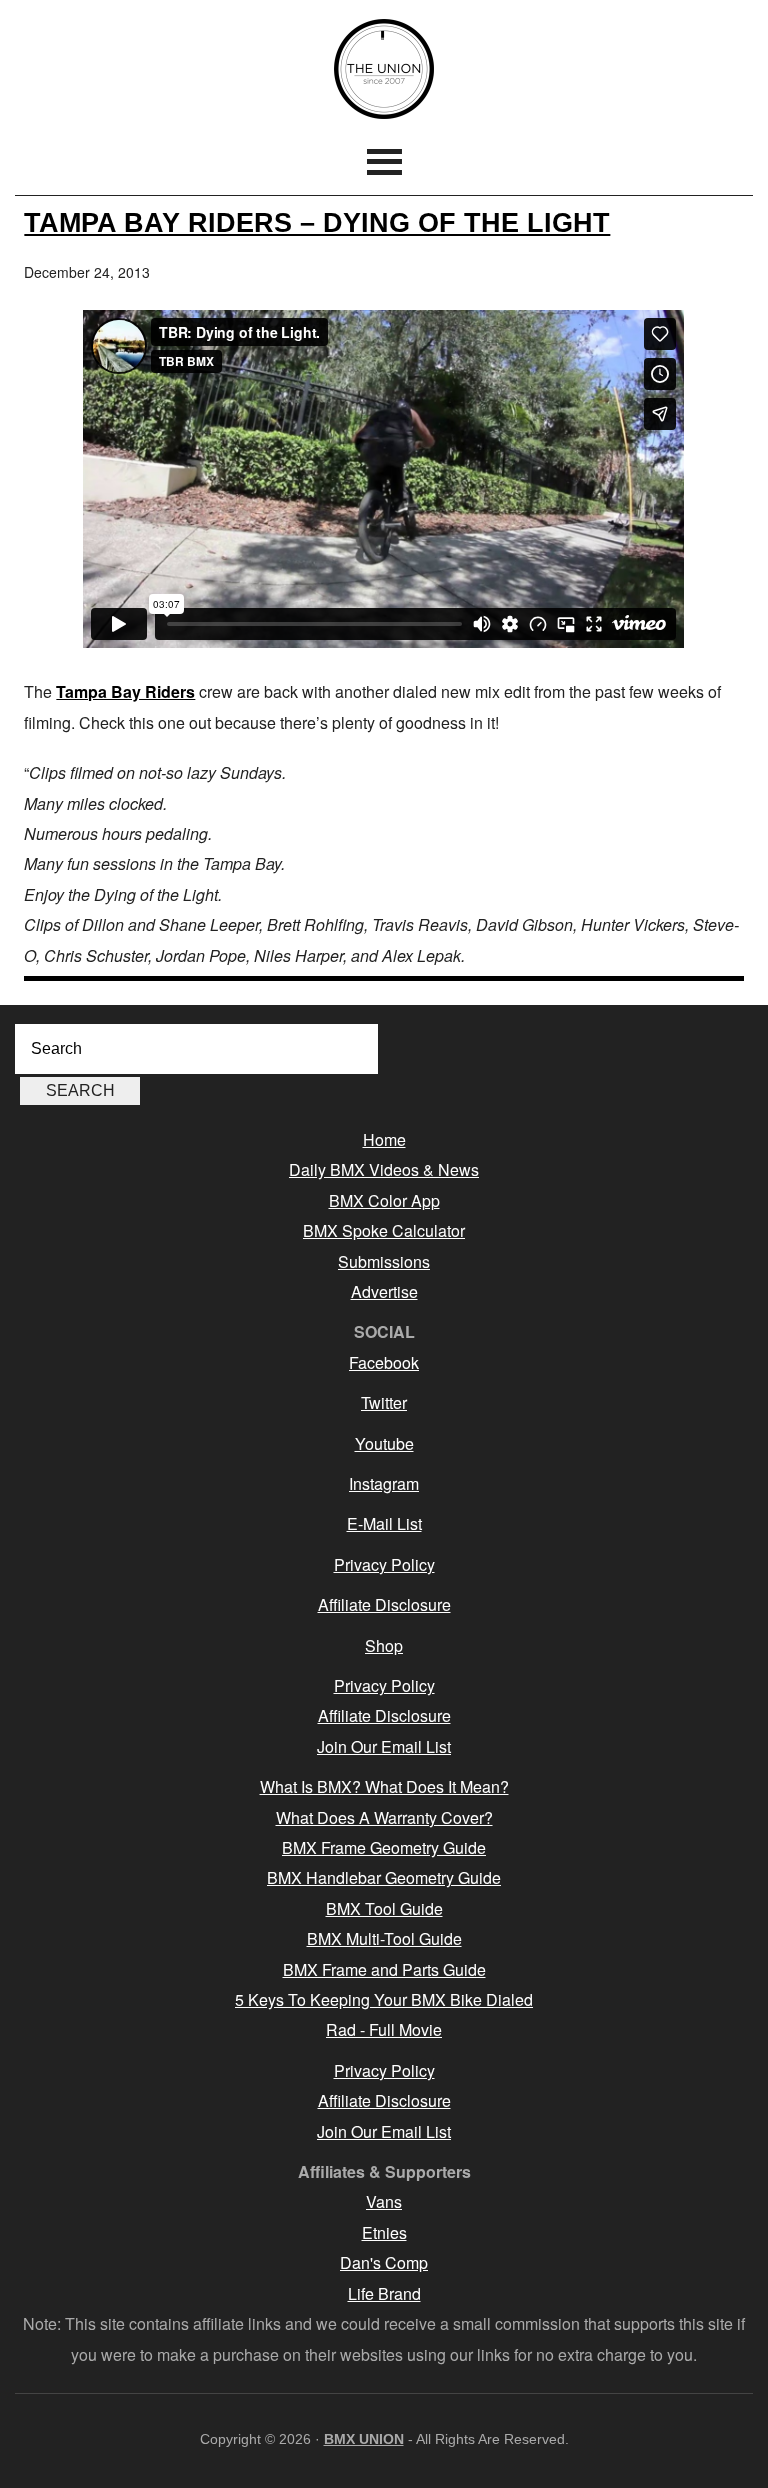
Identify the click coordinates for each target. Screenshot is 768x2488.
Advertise (384, 1291)
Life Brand (384, 2293)
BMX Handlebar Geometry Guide (384, 1877)
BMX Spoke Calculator (384, 1230)
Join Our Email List (384, 1746)
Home (384, 1139)
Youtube (384, 1443)
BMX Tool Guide (384, 1908)
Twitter (384, 1402)
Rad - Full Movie (384, 2029)
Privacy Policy (384, 1564)
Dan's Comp (384, 2262)
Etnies (384, 2232)
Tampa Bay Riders (125, 691)
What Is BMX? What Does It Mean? (384, 1786)
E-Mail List (384, 1523)
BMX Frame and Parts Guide (384, 1969)
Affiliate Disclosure (384, 1604)
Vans (384, 2201)
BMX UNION (383, 69)
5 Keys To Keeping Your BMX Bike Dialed (384, 1999)
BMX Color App (384, 1200)
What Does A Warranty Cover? (384, 1817)
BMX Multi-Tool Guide (384, 1938)
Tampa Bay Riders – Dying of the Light (317, 222)
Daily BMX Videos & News (384, 1169)
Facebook (384, 1362)
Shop (384, 1645)
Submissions (384, 1261)
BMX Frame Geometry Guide (384, 1847)
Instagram (384, 1483)
